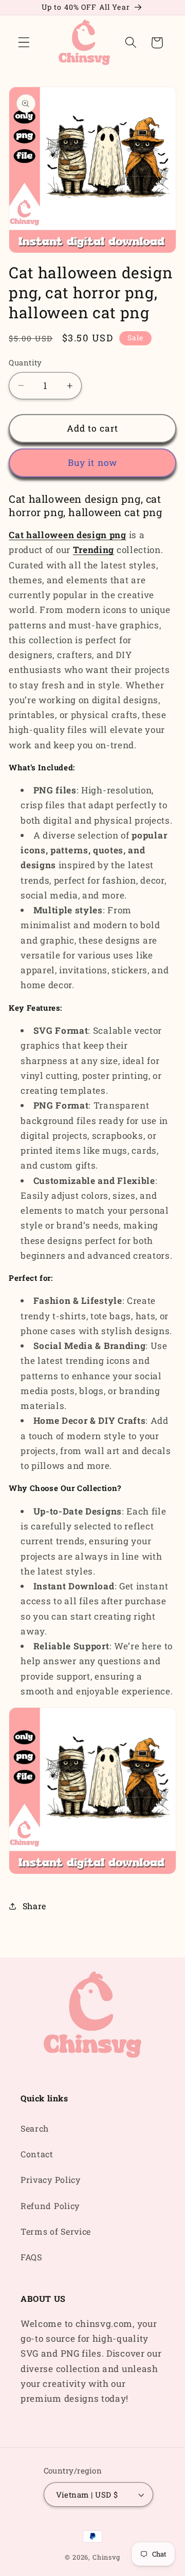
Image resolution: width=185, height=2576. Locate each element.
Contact (37, 2154)
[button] (24, 43)
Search (35, 2128)
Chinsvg (106, 2557)
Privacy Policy (51, 2180)
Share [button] (34, 1906)
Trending (94, 550)
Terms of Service (56, 2231)
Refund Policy (50, 2206)
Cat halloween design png (68, 535)
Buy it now (93, 463)
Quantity (25, 362)
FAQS (31, 2257)
